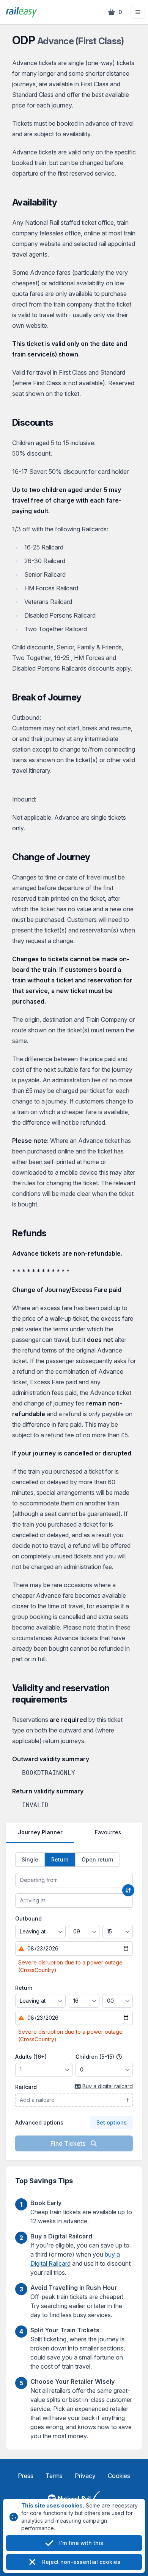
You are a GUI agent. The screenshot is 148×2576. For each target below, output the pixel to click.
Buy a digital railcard (108, 2086)
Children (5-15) (96, 2057)
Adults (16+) (31, 2057)
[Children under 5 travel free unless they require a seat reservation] (119, 2057)
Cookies (119, 2476)
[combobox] (74, 1880)
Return (24, 1988)
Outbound (28, 1918)
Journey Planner (40, 1832)
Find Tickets (69, 2143)
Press (26, 2476)
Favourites (108, 1832)
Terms (54, 2476)
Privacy (85, 2476)
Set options (112, 2122)
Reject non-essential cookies (81, 2562)
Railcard (26, 2087)
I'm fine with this (81, 2543)
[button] (138, 12)
